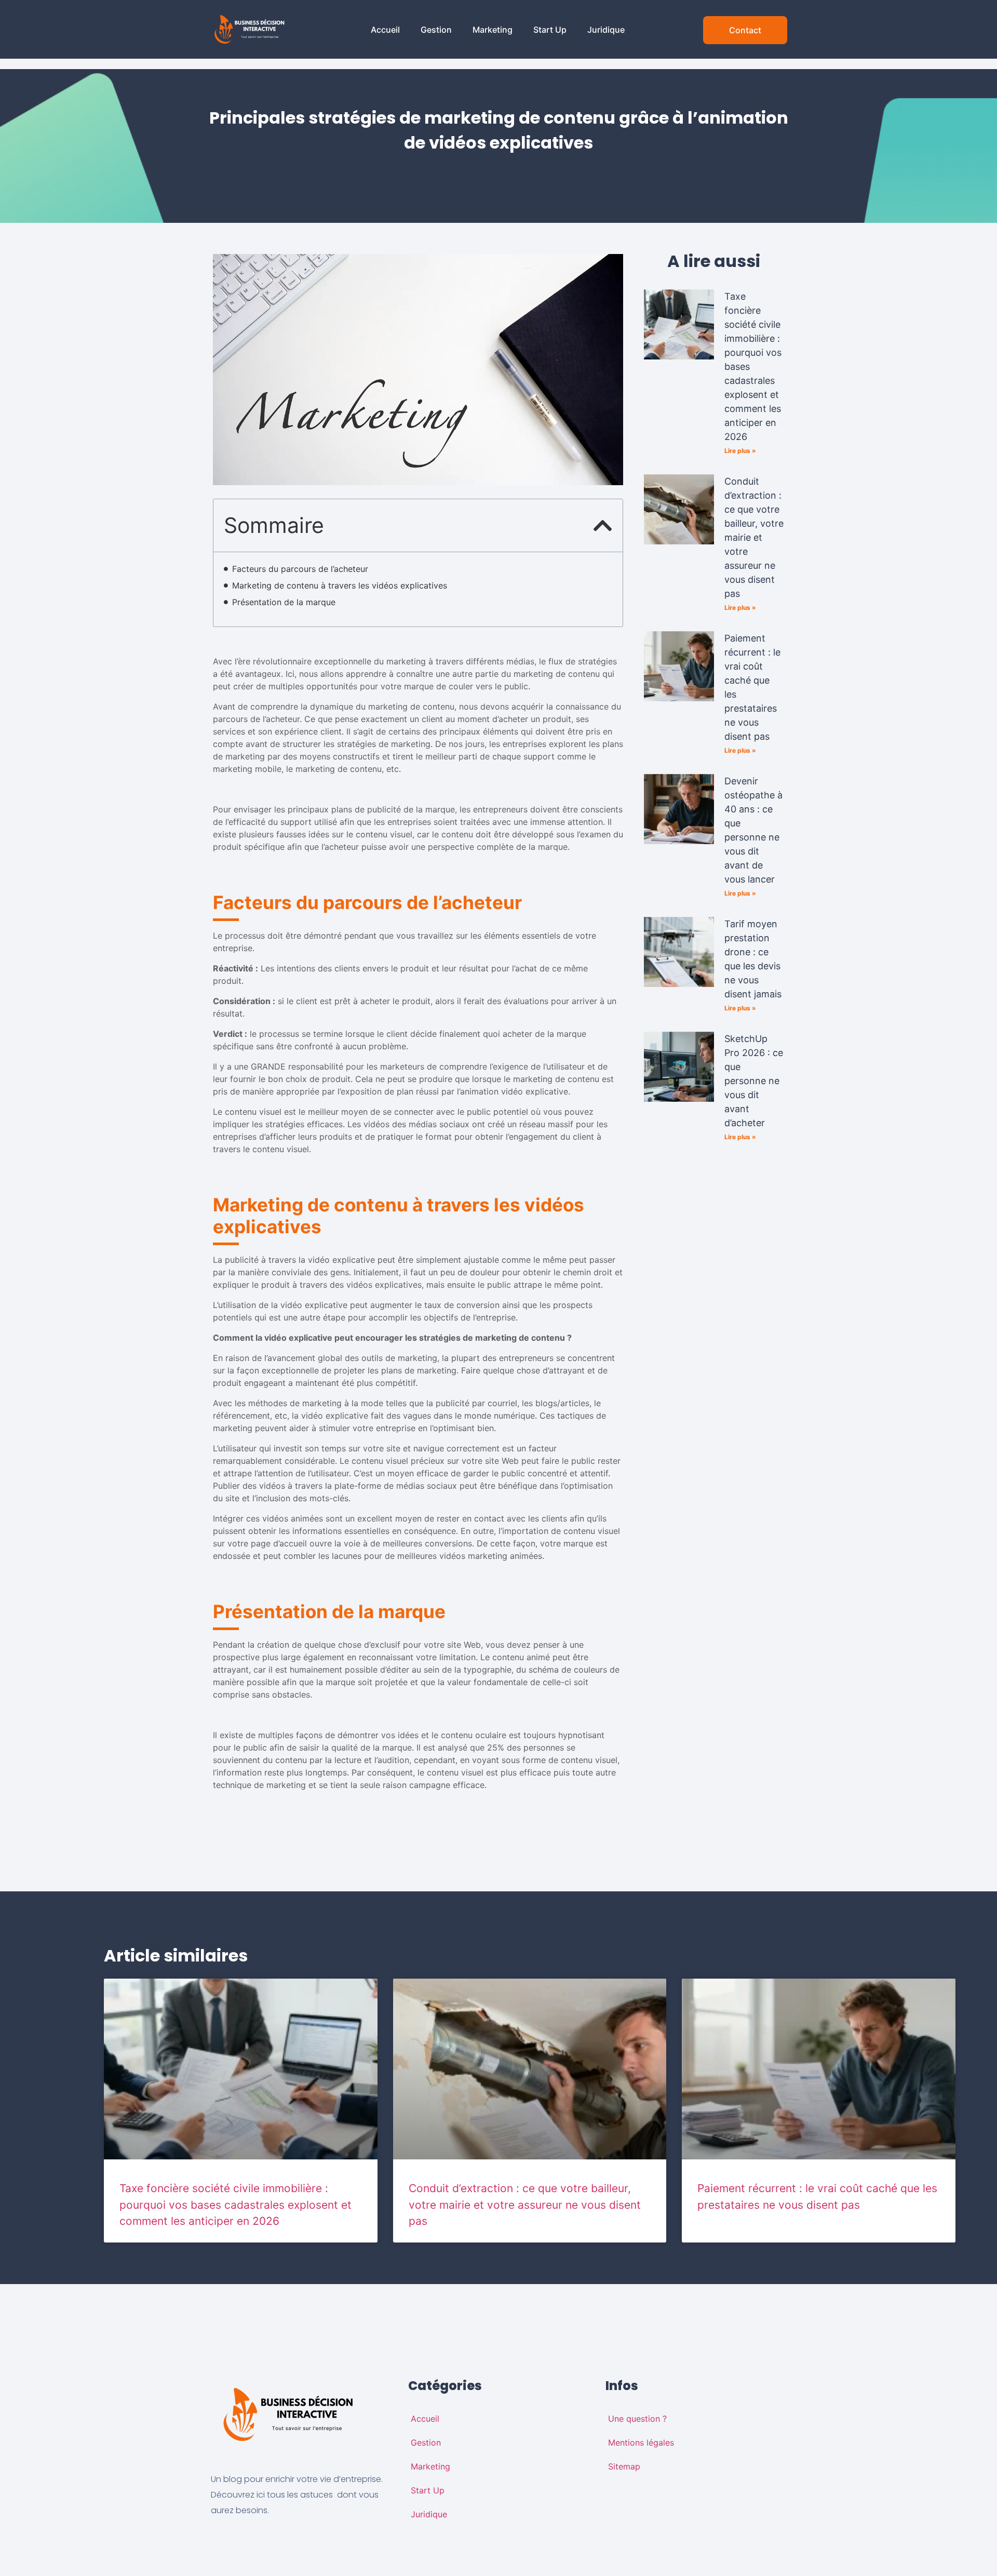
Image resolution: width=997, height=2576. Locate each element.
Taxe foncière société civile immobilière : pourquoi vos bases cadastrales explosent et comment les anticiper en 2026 (235, 2205)
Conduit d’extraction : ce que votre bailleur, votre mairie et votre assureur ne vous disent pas (754, 537)
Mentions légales (641, 2442)
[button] (603, 525)
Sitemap (624, 2466)
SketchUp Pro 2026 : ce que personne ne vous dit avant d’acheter (754, 1081)
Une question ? (637, 2419)
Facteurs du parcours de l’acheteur (301, 569)
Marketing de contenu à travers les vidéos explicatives (341, 585)
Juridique (606, 30)
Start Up (550, 30)
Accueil (385, 30)
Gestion (436, 30)
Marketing (493, 30)
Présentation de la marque (285, 602)
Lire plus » (740, 451)
